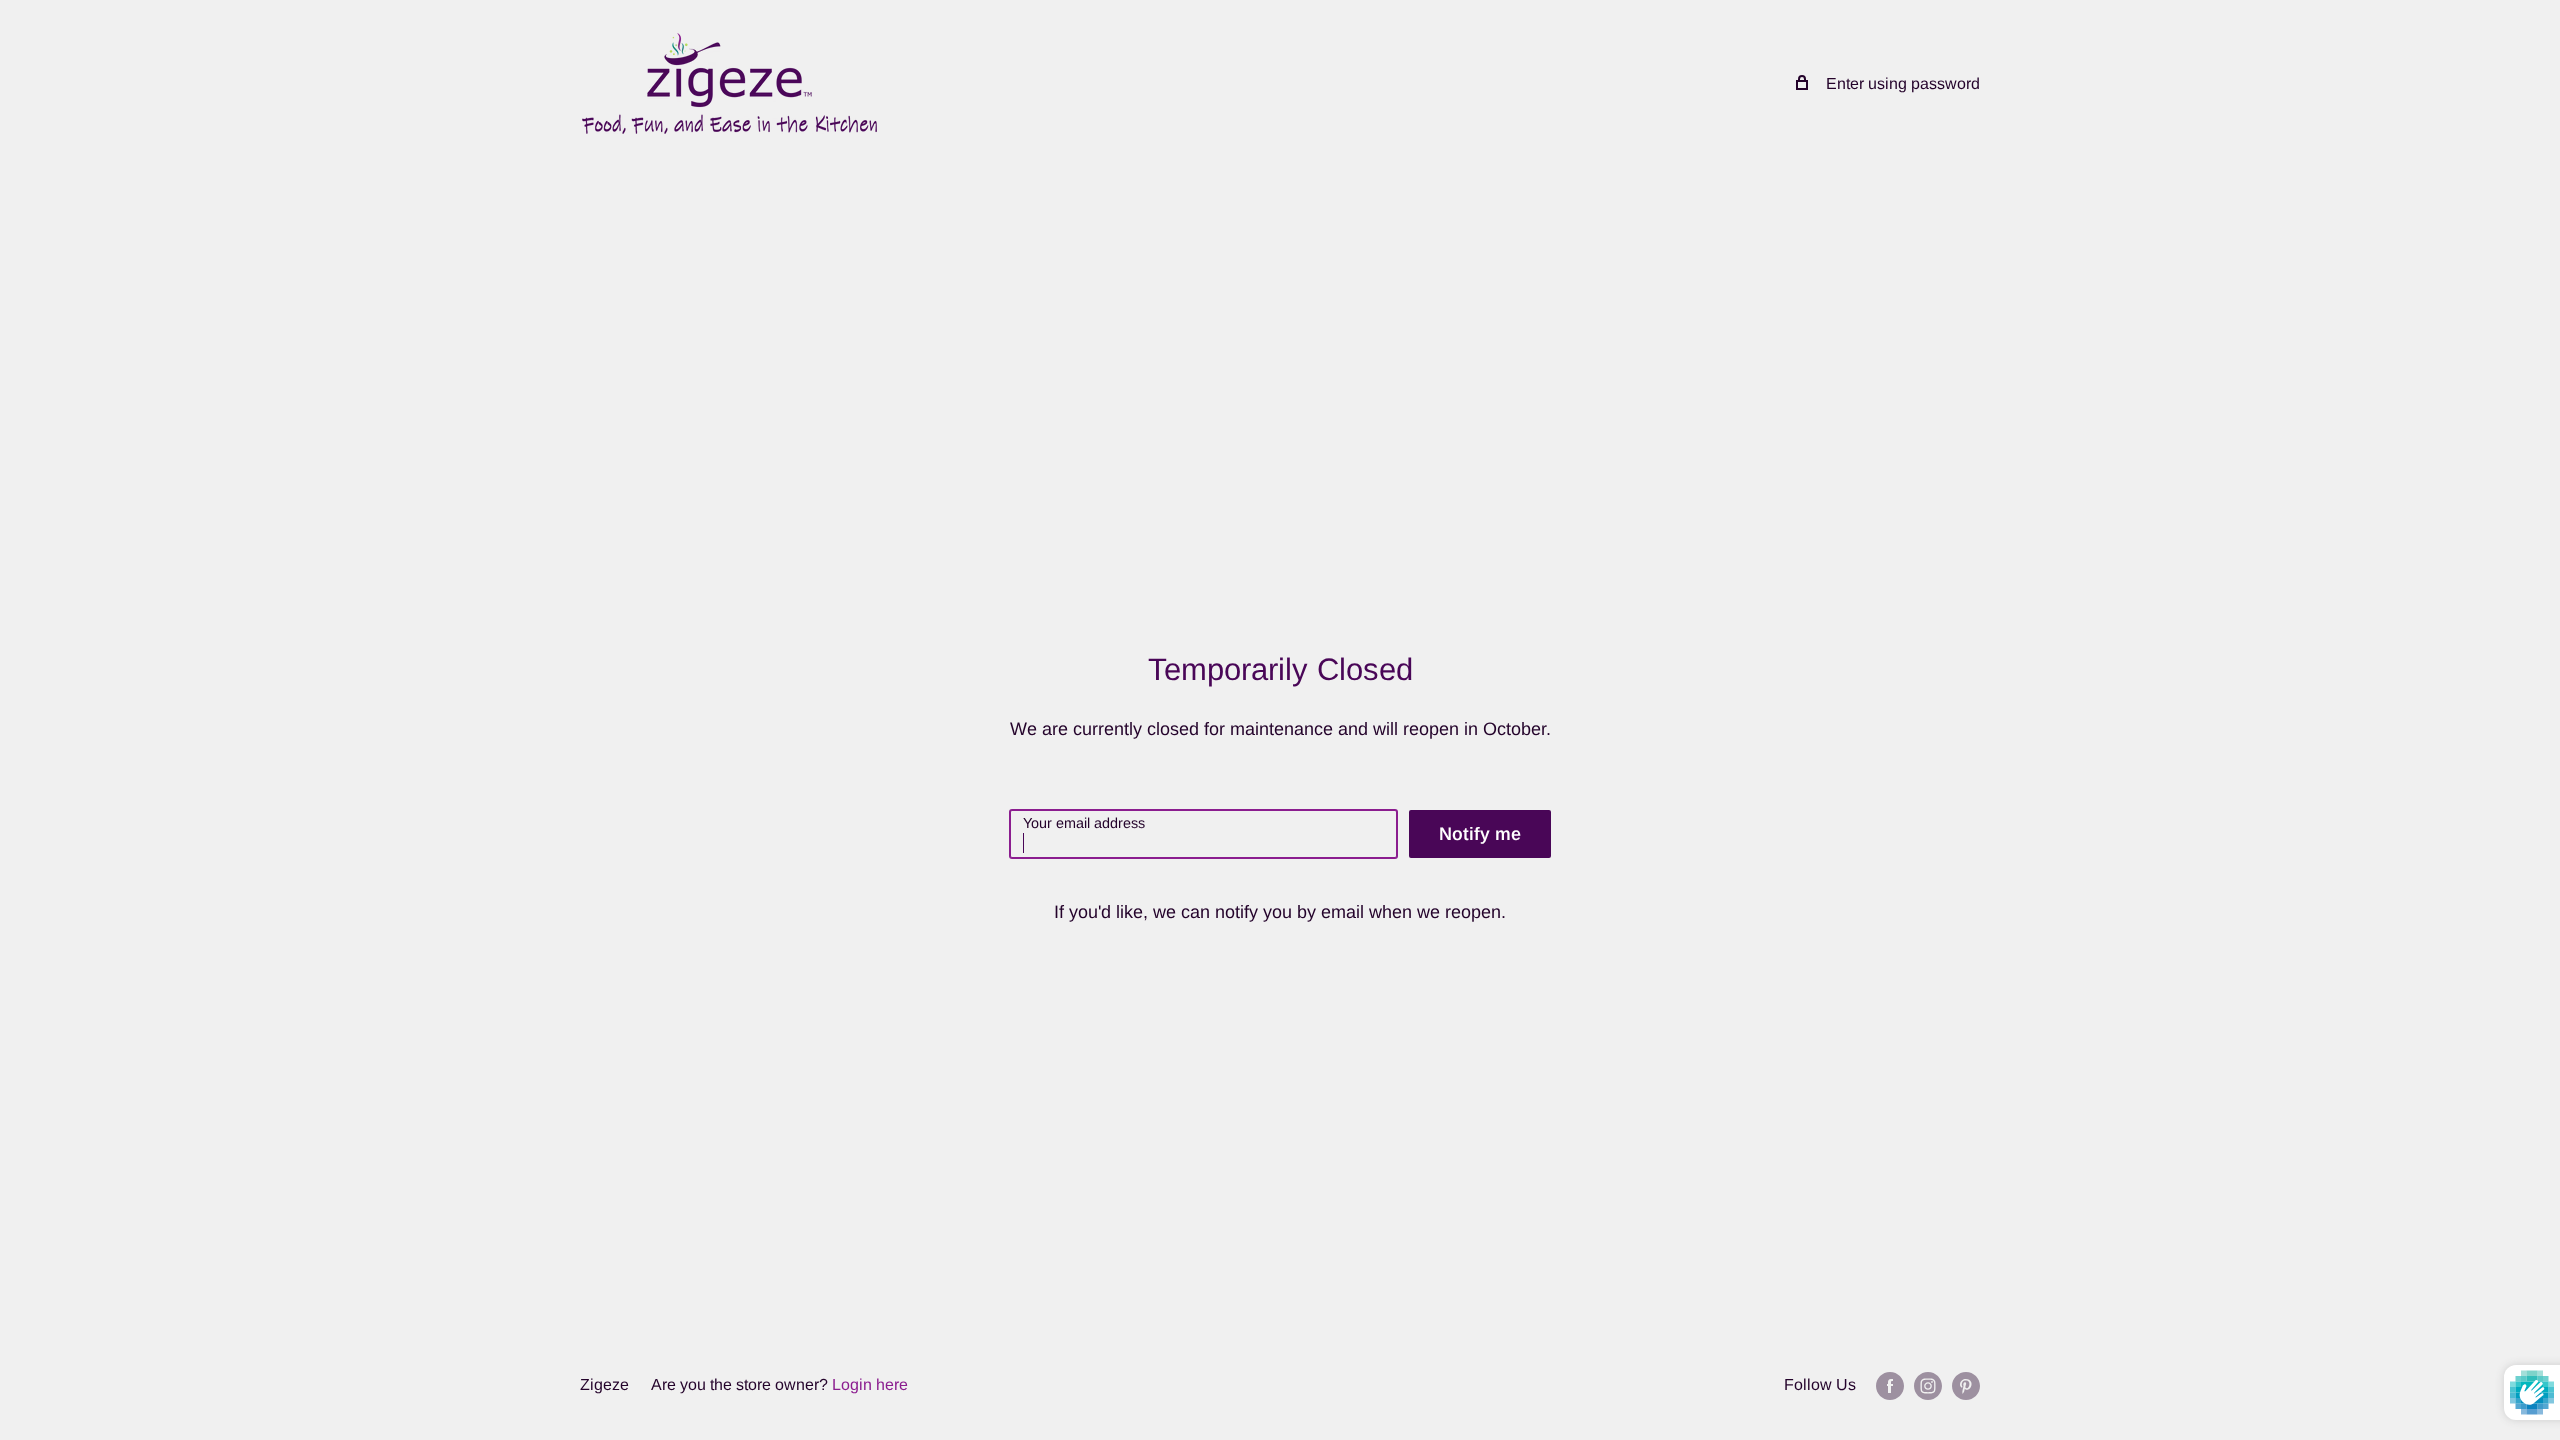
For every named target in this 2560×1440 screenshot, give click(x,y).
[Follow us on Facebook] (1890, 1385)
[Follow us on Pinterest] (1966, 1385)
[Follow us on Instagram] (1928, 1385)
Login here (870, 1384)
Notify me (1480, 834)
